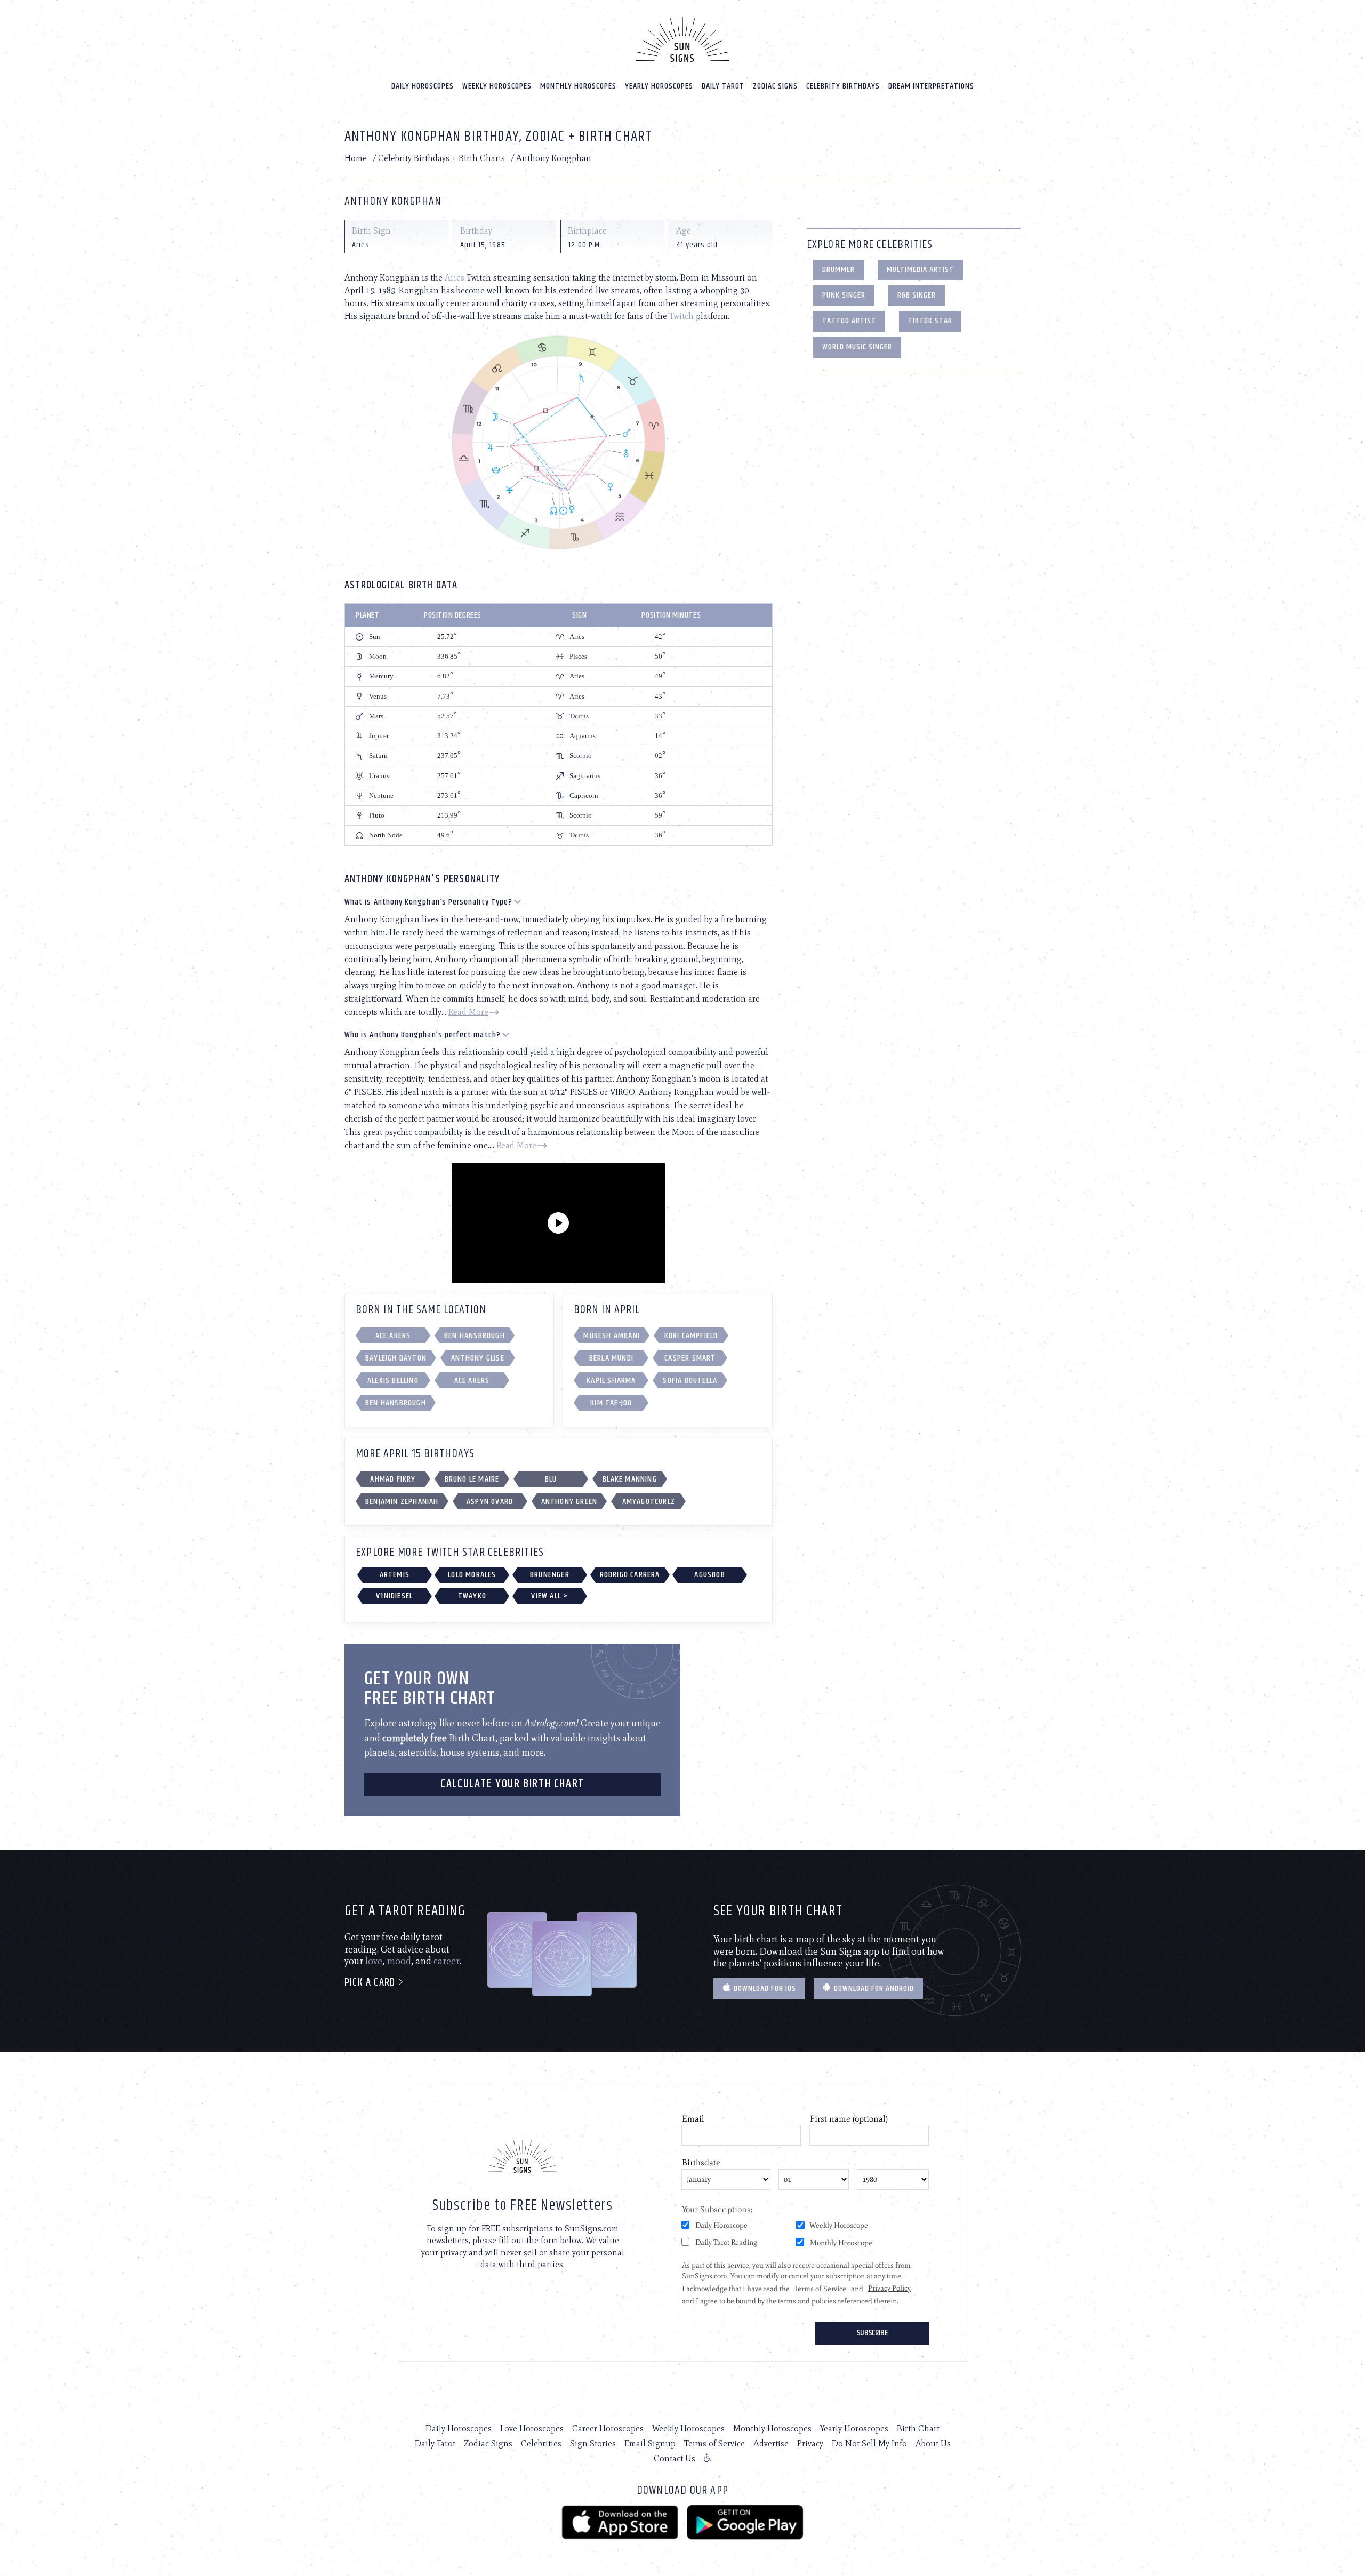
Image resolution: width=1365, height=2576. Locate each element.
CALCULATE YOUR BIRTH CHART (512, 1784)
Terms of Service (714, 2443)
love (374, 1961)
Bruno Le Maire (472, 1479)
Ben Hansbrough (475, 1336)
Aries (455, 278)
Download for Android (873, 1989)
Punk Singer (844, 295)
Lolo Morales (472, 1575)
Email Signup (650, 2443)
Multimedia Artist (920, 270)
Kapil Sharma (611, 1381)
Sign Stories (593, 2443)
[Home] (682, 39)
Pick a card (371, 1983)
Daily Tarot (723, 86)
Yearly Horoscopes (659, 86)
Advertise (771, 2443)
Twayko (472, 1596)
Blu (551, 1479)
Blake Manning (630, 1479)
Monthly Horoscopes (578, 86)
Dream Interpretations (931, 86)
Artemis (395, 1575)
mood (399, 1961)
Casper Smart (690, 1358)
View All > (549, 1596)
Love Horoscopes (532, 2429)
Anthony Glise (478, 1358)
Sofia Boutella (690, 1381)
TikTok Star (930, 321)
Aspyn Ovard (490, 1502)
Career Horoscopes (608, 2429)
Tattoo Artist (849, 321)
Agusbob (709, 1575)
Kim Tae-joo (611, 1403)
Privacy (810, 2443)
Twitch (681, 316)
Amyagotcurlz (649, 1502)
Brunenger (550, 1575)
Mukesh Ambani (612, 1336)
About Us (933, 2443)
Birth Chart (918, 2429)
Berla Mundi (611, 1358)
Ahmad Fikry (393, 1479)
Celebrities (541, 2443)
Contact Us (675, 2458)
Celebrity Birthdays (843, 86)
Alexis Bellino (393, 1381)
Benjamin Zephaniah (402, 1502)
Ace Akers (393, 1336)
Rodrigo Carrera (630, 1575)
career (447, 1961)
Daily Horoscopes (423, 86)
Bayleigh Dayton (396, 1358)
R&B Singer (917, 295)
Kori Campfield (691, 1336)
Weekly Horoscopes (497, 86)
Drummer (838, 270)
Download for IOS (764, 1989)
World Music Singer (857, 347)
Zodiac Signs (775, 86)
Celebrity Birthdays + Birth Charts (441, 158)
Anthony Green (569, 1502)
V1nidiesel (394, 1596)
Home (356, 158)
